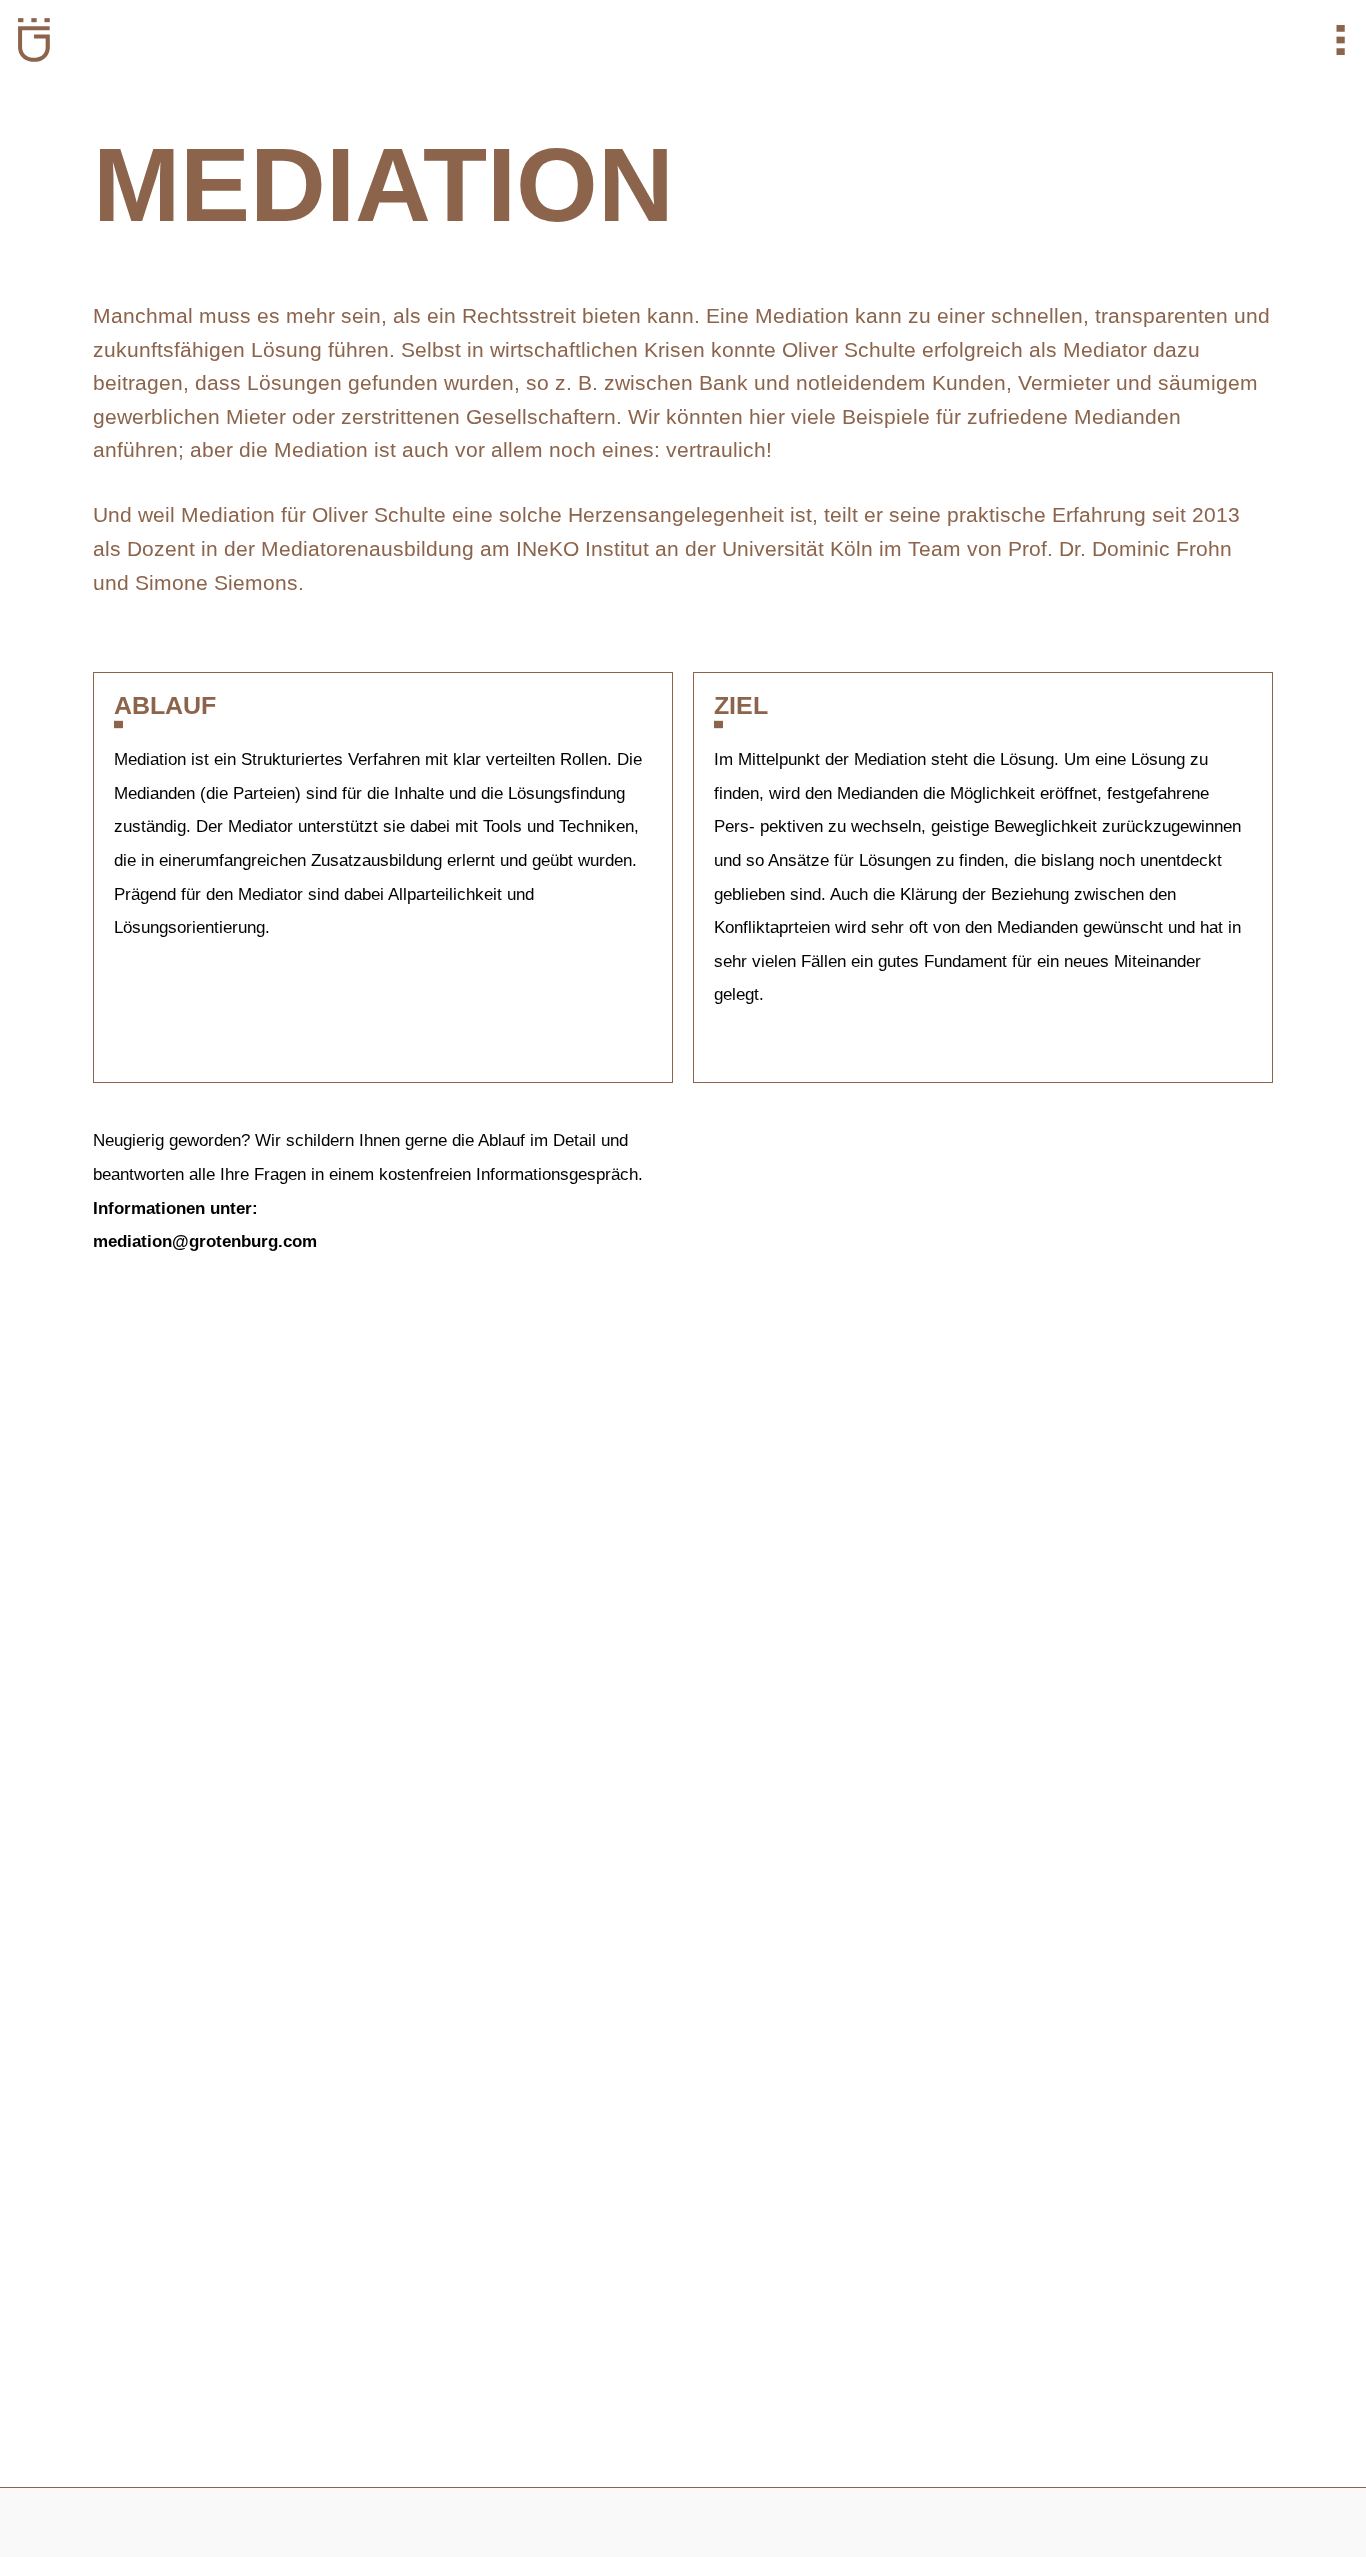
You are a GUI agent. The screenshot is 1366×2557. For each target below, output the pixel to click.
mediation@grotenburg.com (205, 1241)
